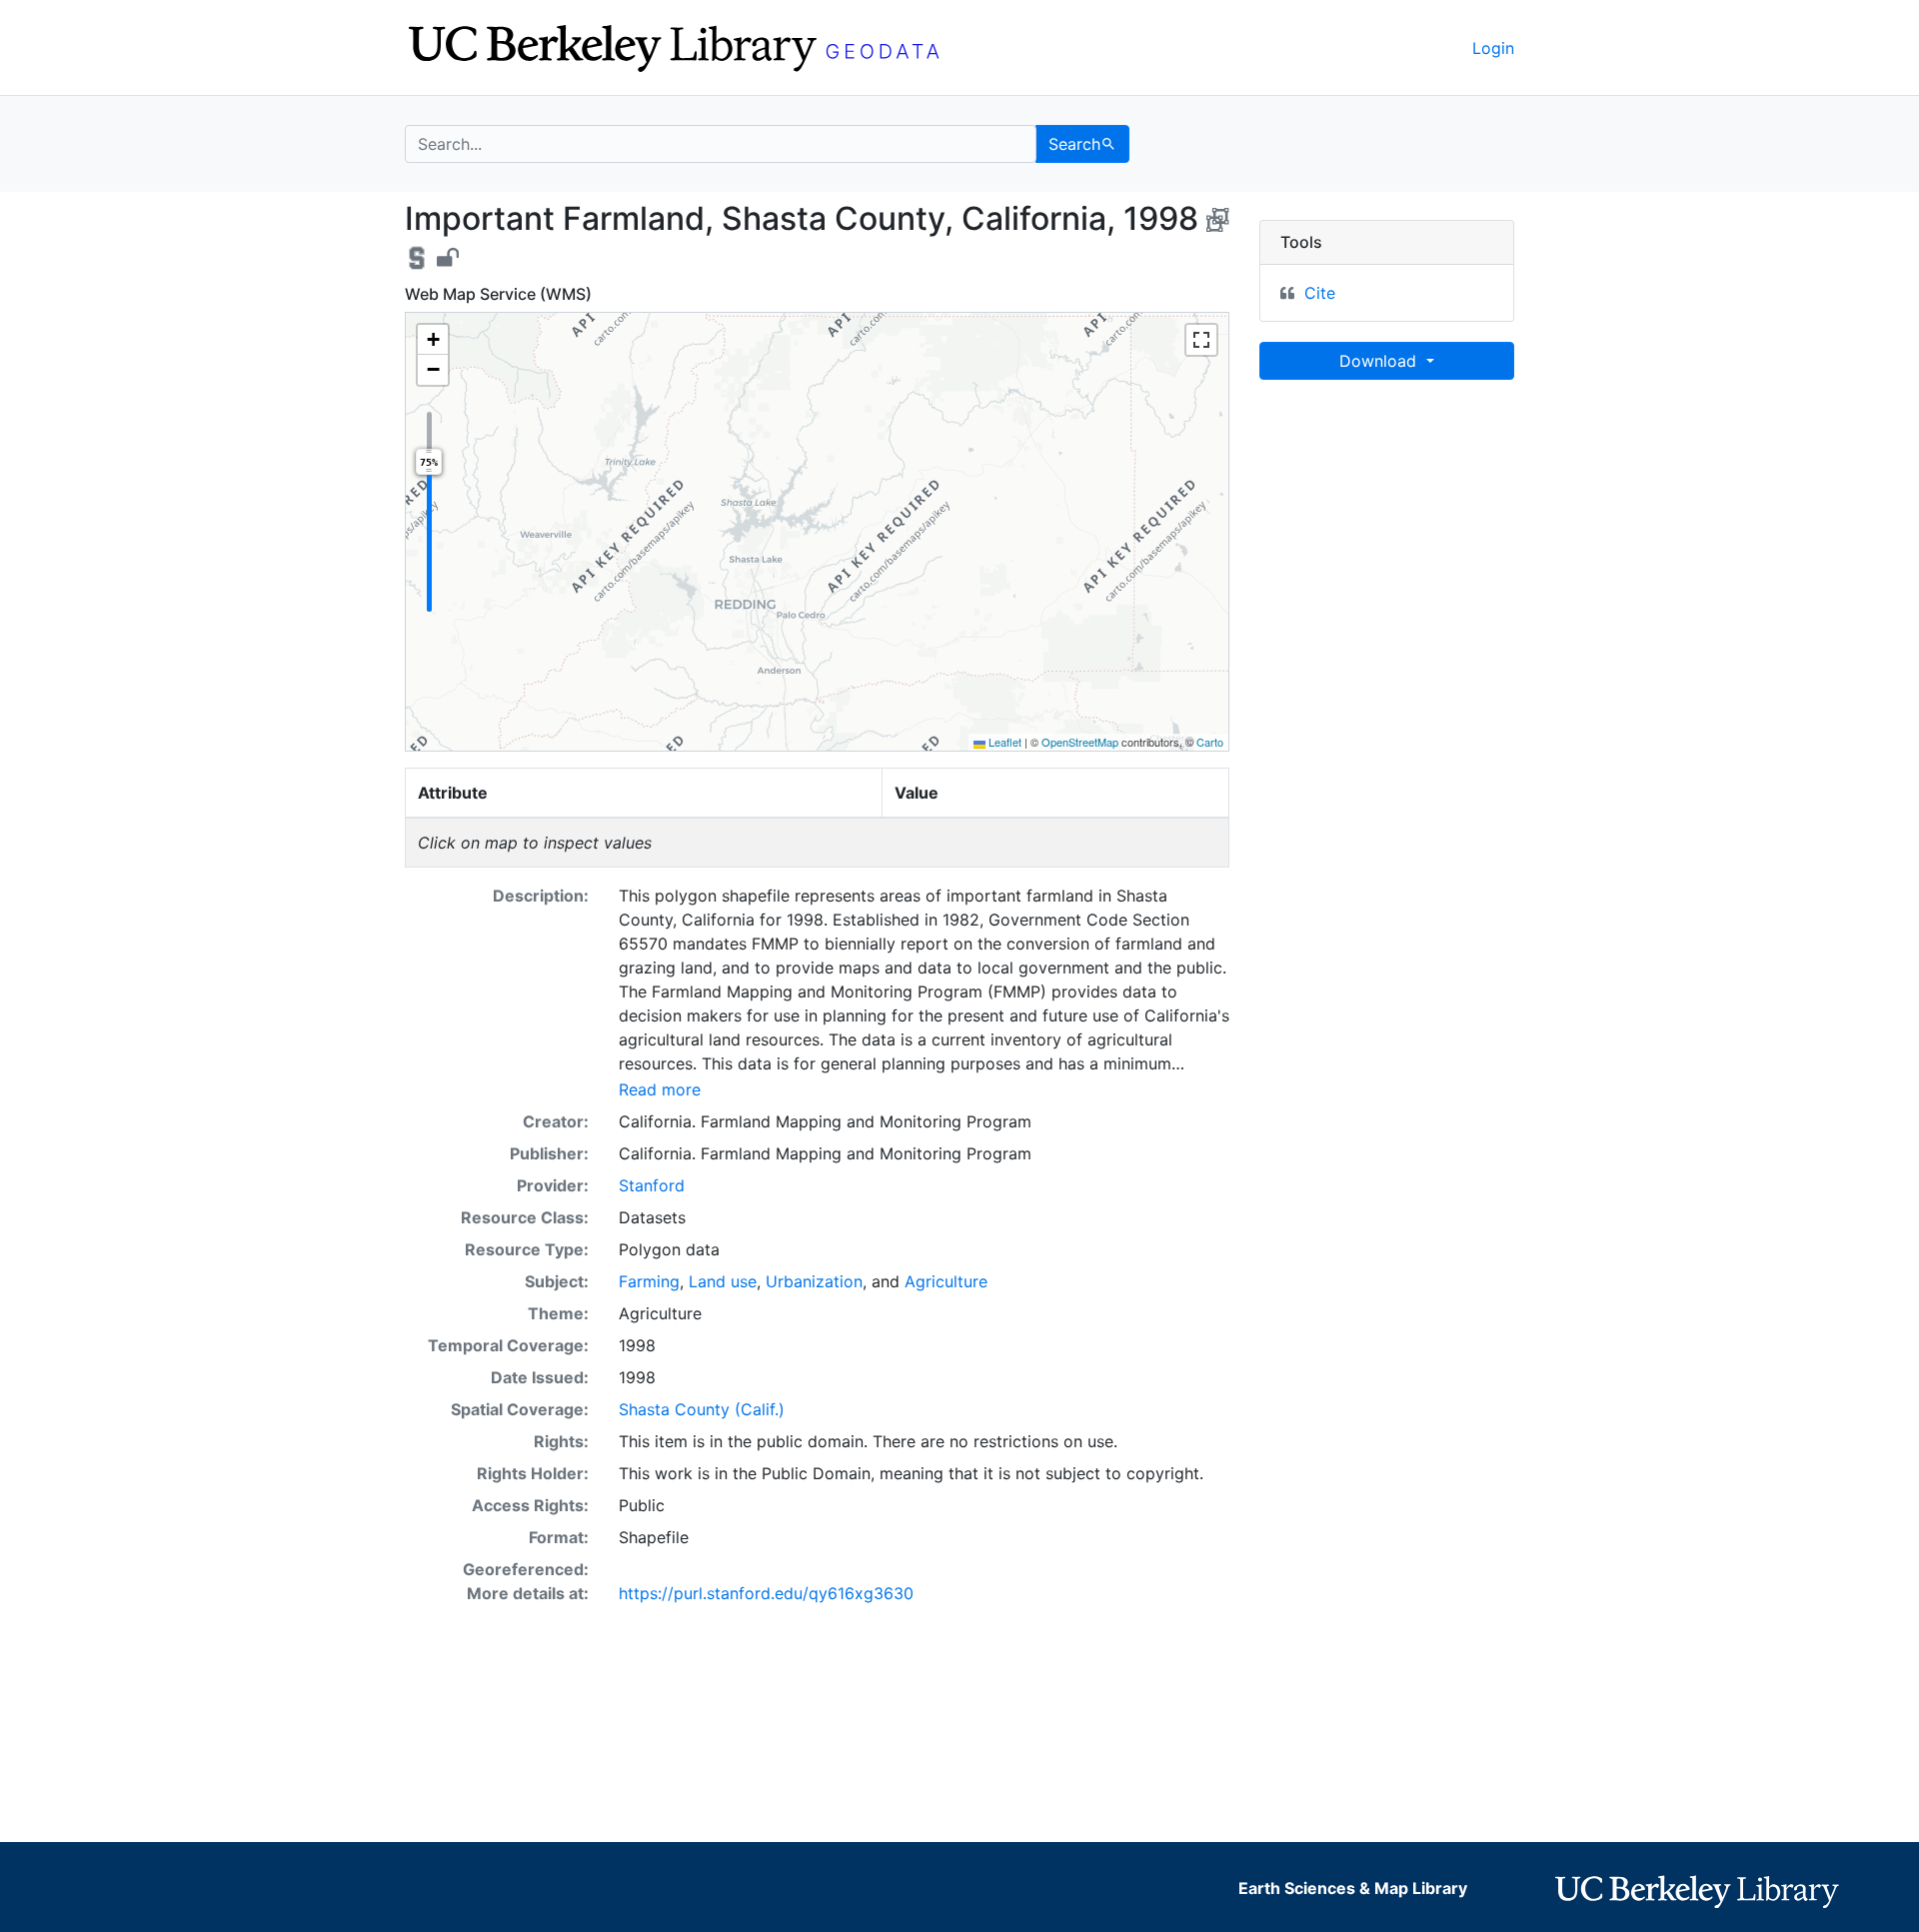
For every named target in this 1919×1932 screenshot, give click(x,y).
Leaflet (1003, 742)
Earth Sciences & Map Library (1353, 1888)
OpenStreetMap (1080, 742)
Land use (723, 1281)
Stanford (652, 1185)
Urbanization (814, 1281)
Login (1493, 48)
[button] (433, 340)
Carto (1210, 742)
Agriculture (946, 1281)
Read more (660, 1089)
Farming (649, 1281)
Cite (1320, 293)
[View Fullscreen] (1201, 340)
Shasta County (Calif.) (702, 1409)
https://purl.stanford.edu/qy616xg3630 (766, 1593)
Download (1380, 361)
